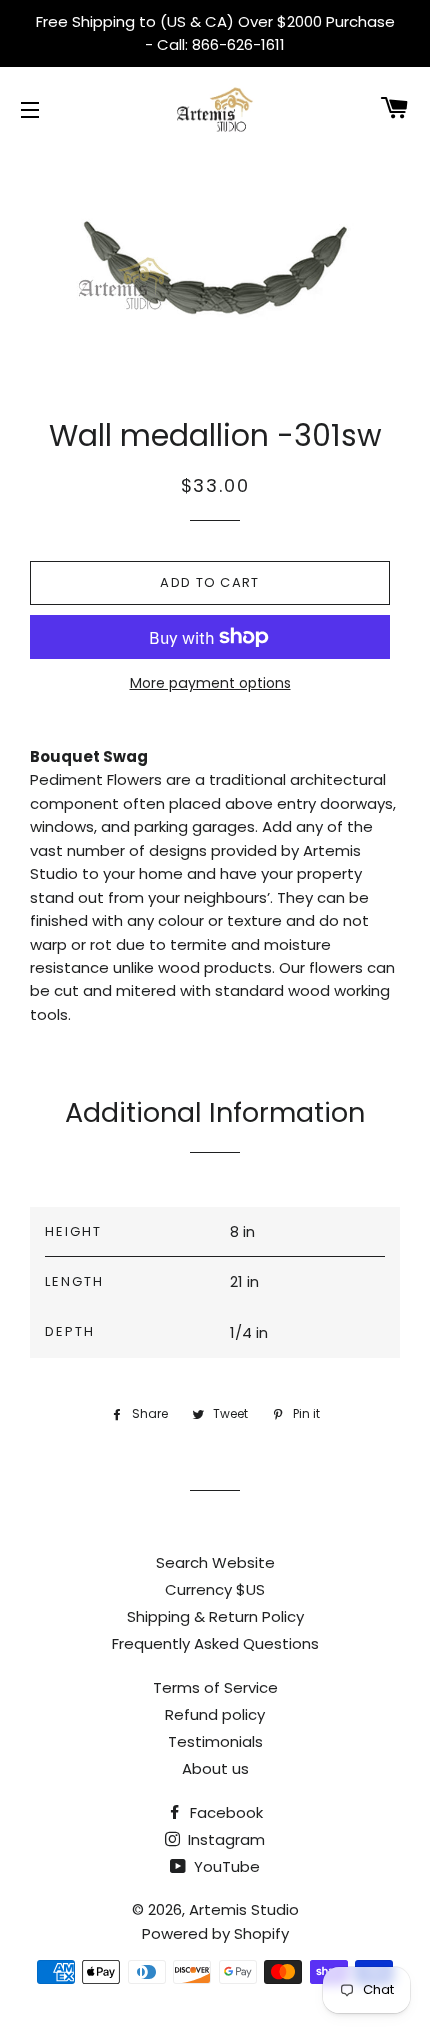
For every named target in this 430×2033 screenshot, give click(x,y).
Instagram (224, 1839)
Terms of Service (215, 1687)
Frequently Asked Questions (215, 1643)
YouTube (225, 1866)
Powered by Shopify (215, 1933)
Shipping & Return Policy (215, 1616)
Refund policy (215, 1714)
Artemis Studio (244, 1909)
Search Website (215, 1562)
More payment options (210, 683)
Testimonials (215, 1741)
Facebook (224, 1812)
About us (215, 1768)
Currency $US (215, 1589)
